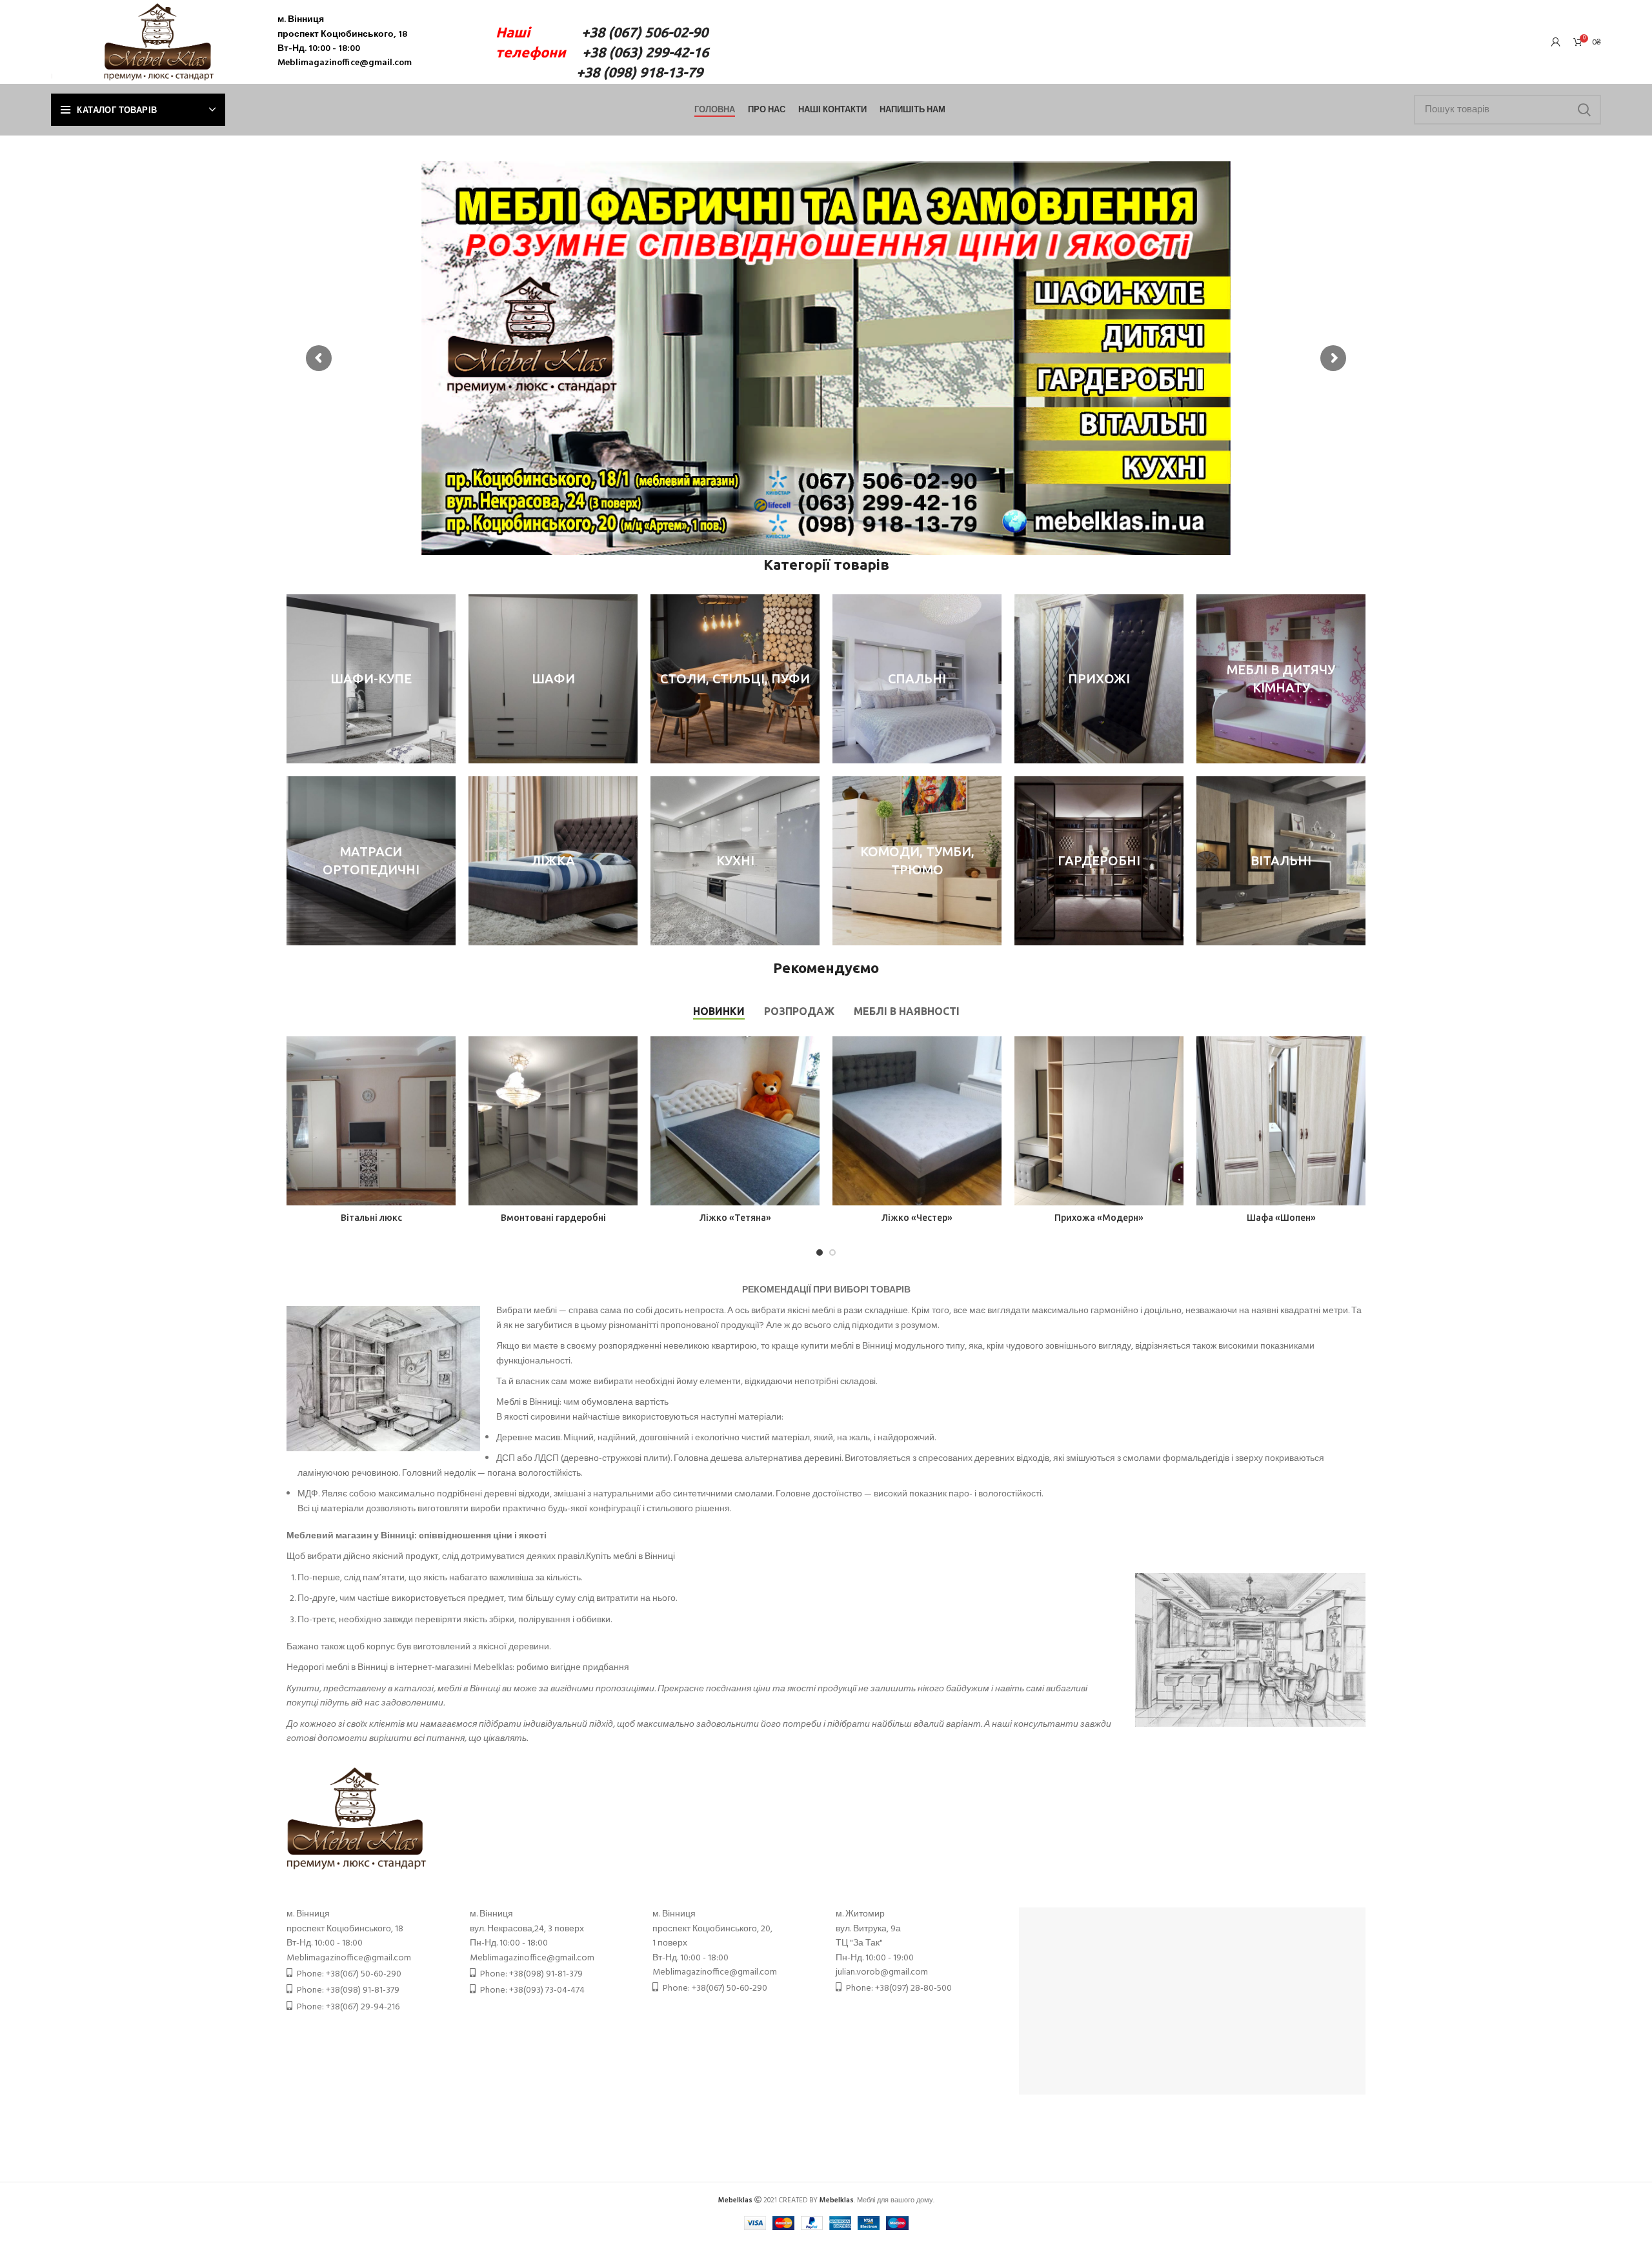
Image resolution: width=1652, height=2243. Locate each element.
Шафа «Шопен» (1281, 1218)
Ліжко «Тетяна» (735, 1218)
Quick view (446, 1086)
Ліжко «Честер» (917, 1218)
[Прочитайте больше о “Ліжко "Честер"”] (992, 1057)
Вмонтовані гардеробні (553, 1218)
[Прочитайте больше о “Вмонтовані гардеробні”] (628, 1057)
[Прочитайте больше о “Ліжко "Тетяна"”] (810, 1057)
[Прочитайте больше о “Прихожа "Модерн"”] (1174, 1057)
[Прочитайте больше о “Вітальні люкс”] (446, 1057)
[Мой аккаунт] (1556, 42)
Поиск (1584, 110)
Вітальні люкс (371, 1218)
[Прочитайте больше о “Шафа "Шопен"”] (1356, 1057)
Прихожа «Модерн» (1099, 1218)
